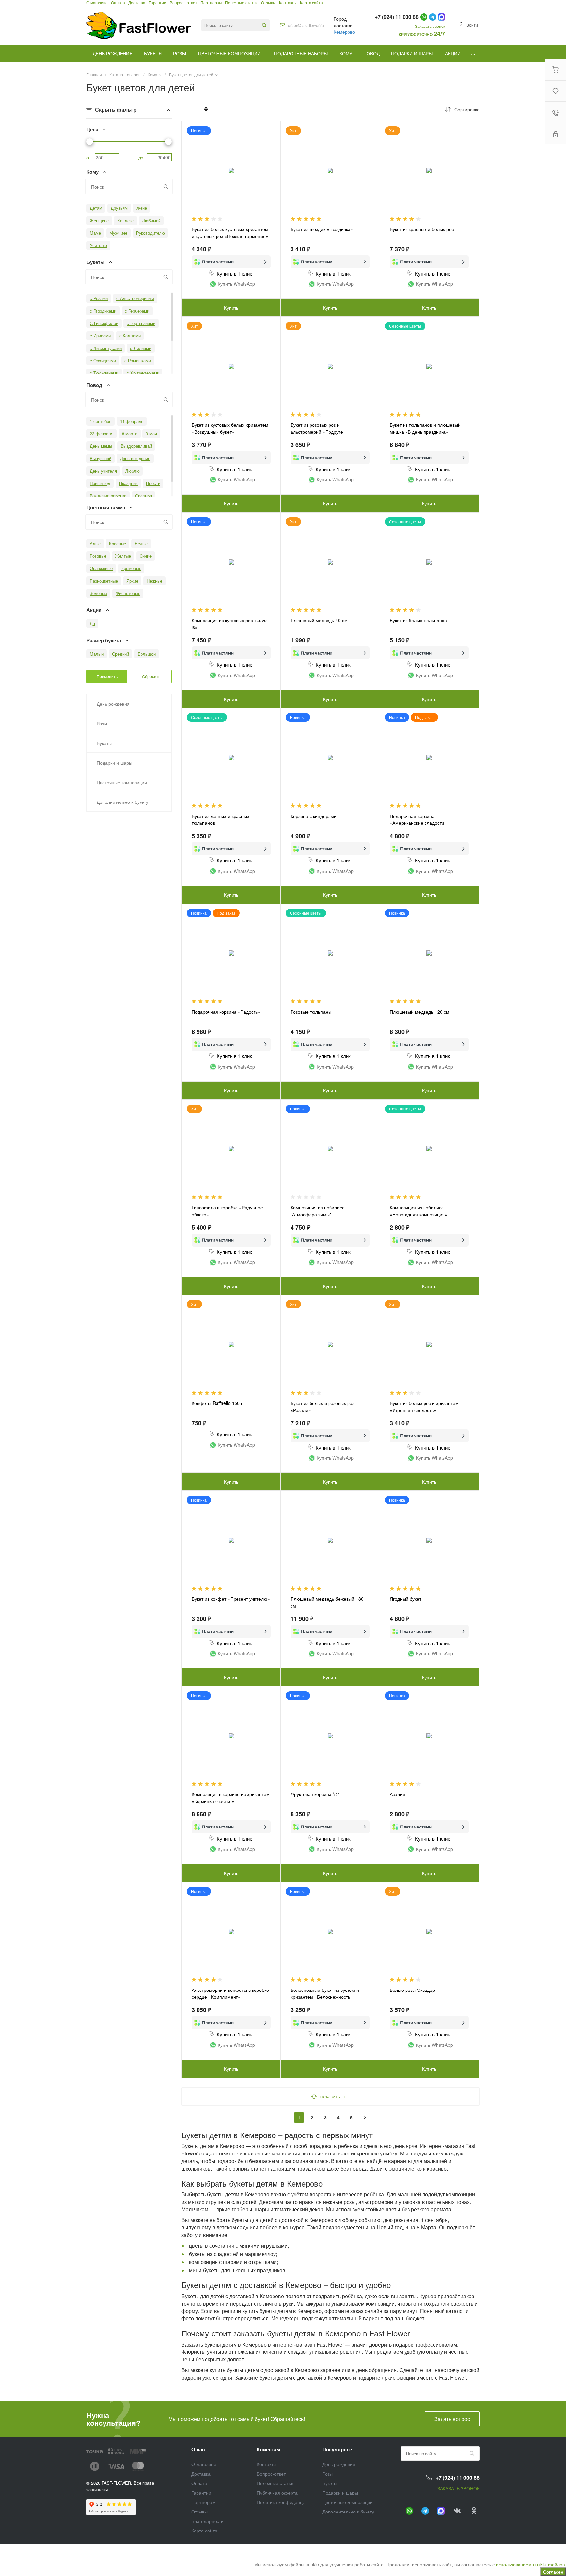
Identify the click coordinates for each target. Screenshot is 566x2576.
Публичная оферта (277, 2493)
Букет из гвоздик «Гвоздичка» (322, 229)
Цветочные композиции (348, 2502)
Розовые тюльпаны (311, 1012)
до (141, 157)
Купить (231, 308)
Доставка (201, 2474)
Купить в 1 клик (234, 273)
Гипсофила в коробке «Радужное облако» (227, 1211)
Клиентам (268, 2449)
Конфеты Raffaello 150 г (217, 1403)
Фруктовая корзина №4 (315, 1794)
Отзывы (199, 2512)
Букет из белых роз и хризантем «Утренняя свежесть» (424, 1406)
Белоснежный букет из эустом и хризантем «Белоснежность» (325, 1993)
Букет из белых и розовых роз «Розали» (322, 1406)
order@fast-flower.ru (306, 25)
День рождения (339, 2464)
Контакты (267, 2464)
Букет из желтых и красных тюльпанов (220, 819)
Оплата (199, 2483)
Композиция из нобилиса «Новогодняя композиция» (419, 1211)
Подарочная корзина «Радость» (226, 1012)
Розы (328, 2474)
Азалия (397, 1794)
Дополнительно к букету (348, 2512)
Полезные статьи (275, 2483)
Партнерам (203, 2502)
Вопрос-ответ (271, 2474)
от (89, 157)
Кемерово (344, 32)
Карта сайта (204, 2531)
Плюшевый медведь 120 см (420, 1012)
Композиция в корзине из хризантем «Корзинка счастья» (231, 1798)
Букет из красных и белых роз (422, 229)
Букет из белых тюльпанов (418, 620)
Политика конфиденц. (280, 2502)
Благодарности (208, 2521)
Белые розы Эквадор (412, 1990)
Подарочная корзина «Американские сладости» (418, 819)
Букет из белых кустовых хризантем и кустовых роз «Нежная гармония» (230, 233)
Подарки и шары (340, 2493)
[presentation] (188, 1153)
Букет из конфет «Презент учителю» (231, 1599)
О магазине (204, 2464)
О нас (198, 2449)
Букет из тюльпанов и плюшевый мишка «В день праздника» (425, 428)
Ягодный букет (406, 1599)
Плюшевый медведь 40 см (319, 620)
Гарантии (201, 2493)
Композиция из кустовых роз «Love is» (229, 624)
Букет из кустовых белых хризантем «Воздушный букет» (230, 428)
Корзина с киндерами (314, 816)
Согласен (553, 2572)
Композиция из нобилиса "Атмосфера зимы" (318, 1211)
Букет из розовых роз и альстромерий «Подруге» (318, 428)
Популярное (337, 2449)
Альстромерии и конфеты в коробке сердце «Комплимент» (230, 1993)
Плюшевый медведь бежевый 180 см (327, 1602)
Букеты (330, 2483)
